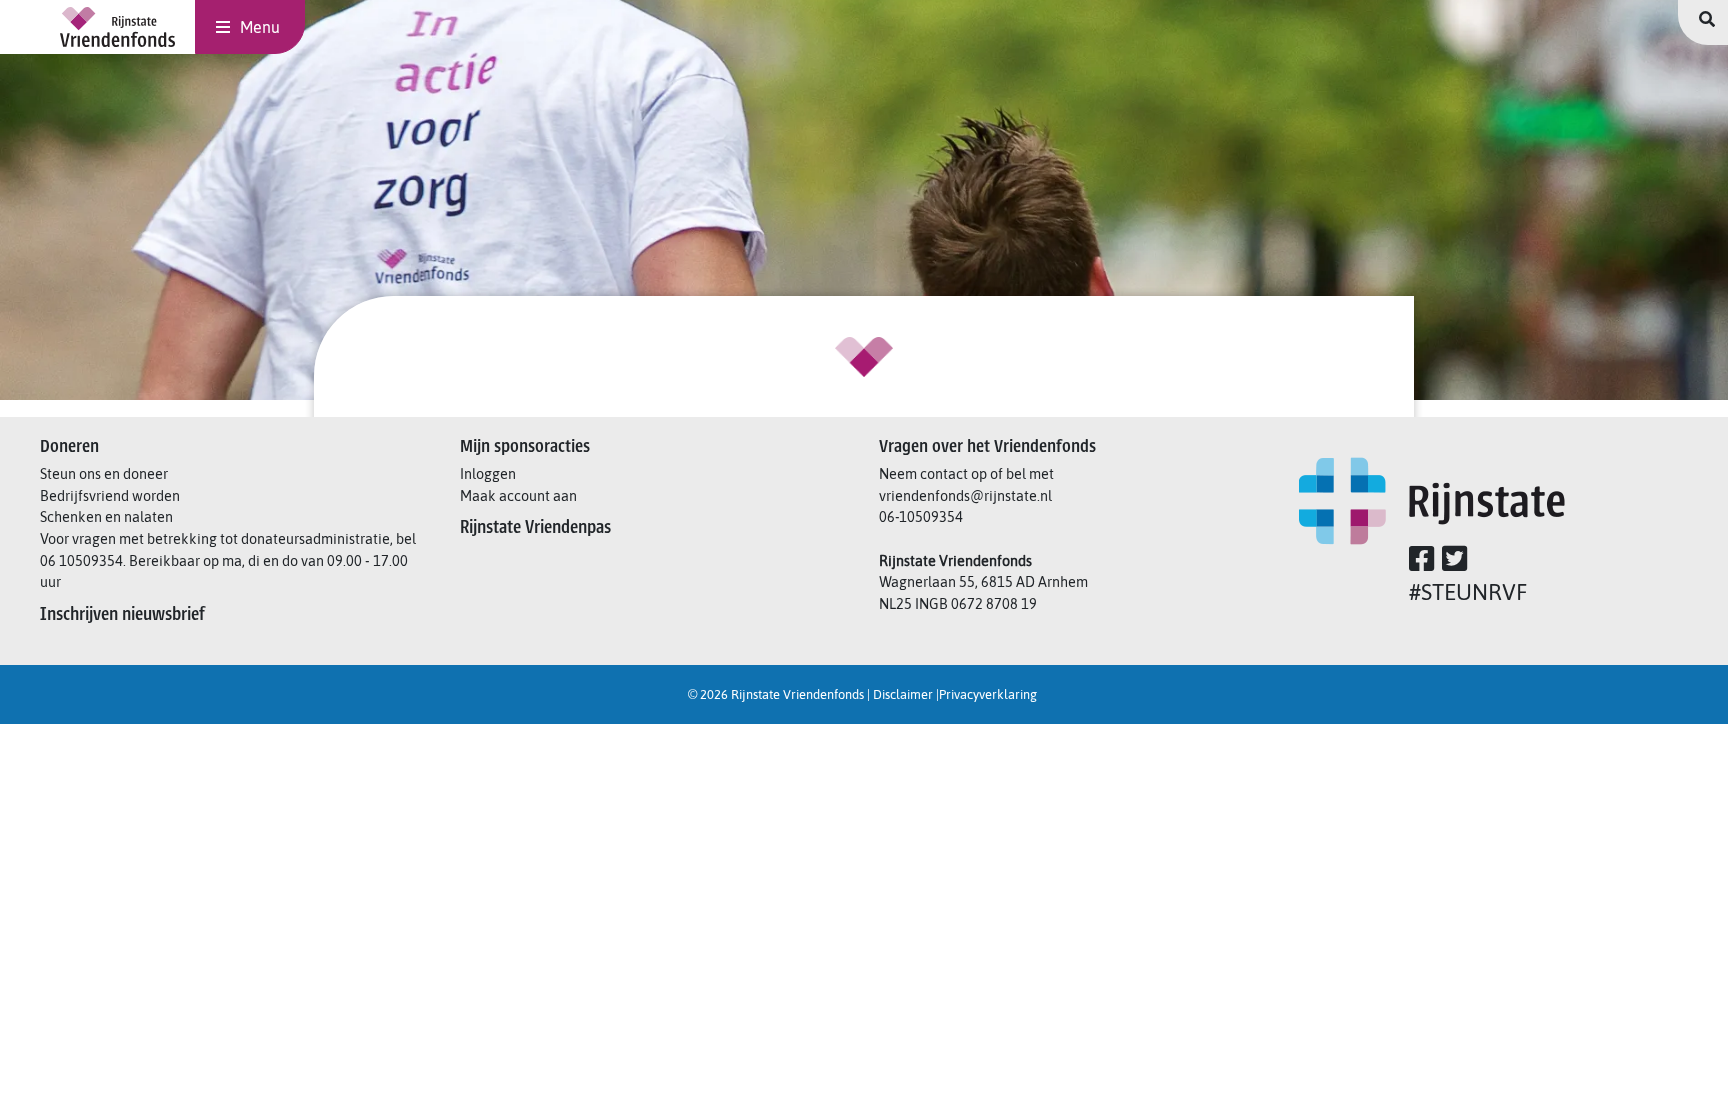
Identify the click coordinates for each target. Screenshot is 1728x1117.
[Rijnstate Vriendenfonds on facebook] (1424, 564)
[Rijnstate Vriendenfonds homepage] (117, 27)
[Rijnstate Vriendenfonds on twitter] (1457, 564)
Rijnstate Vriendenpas (537, 527)
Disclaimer (904, 694)
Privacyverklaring (989, 694)
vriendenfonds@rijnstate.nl (965, 496)
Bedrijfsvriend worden (111, 496)
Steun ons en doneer (105, 474)
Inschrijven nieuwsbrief (124, 614)
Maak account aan (520, 496)
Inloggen (489, 474)
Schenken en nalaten (108, 517)
